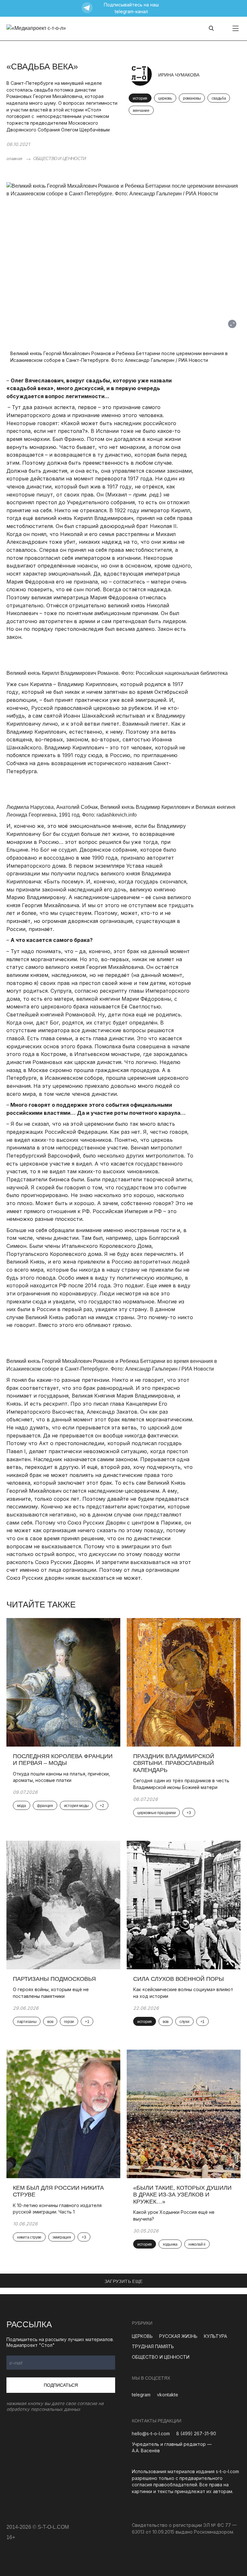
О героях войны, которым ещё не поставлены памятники (51, 1993)
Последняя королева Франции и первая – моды (63, 1760)
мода (22, 1806)
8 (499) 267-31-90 (196, 2433)
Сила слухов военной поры (178, 1979)
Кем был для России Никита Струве (58, 2191)
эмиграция (62, 2237)
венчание (141, 111)
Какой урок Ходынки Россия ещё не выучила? (174, 2215)
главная (14, 158)
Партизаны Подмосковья (54, 1979)
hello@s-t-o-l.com (151, 2433)
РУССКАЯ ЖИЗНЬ (178, 2336)
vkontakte (168, 2395)
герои (69, 2022)
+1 (87, 2022)
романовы (192, 98)
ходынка (170, 2244)
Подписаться (61, 2385)
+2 (102, 1806)
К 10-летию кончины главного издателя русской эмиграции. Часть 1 (57, 2209)
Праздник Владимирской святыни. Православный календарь (174, 1763)
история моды (76, 1806)
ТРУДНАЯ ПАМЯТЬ (153, 2346)
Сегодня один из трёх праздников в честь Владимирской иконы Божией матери (181, 1784)
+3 (189, 1813)
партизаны (27, 2022)
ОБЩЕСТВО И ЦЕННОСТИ (60, 158)
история (140, 98)
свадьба (219, 98)
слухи (184, 2022)
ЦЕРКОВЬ (142, 2336)
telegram (141, 2395)
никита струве (29, 2237)
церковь (165, 98)
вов (50, 2022)
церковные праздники (156, 1813)
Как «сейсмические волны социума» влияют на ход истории (183, 1993)
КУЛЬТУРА (215, 2336)
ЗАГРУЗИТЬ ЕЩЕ (124, 2281)
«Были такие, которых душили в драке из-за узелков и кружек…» (182, 2195)
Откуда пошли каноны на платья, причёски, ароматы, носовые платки (61, 1777)
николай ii (197, 2244)
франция (45, 1806)
